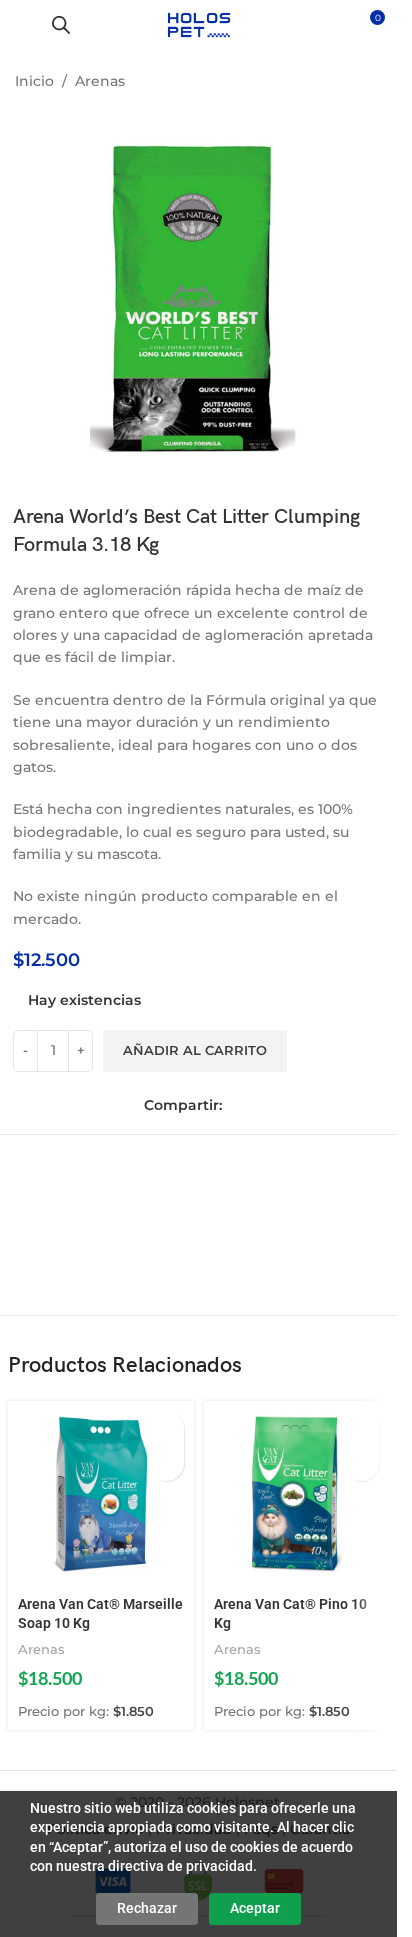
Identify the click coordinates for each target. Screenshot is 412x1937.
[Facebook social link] (238, 1105)
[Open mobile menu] (23, 25)
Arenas (100, 81)
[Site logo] (198, 24)
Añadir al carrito (195, 1050)
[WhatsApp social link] (294, 1105)
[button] (166, 1428)
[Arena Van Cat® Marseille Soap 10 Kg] (101, 1494)
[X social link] (266, 1105)
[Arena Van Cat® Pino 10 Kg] (297, 1494)
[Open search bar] (61, 24)
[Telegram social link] (322, 1105)
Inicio (34, 81)
